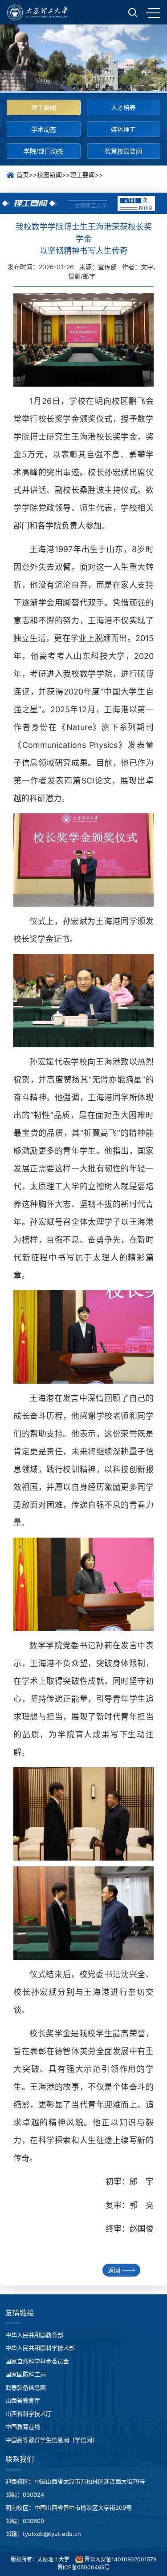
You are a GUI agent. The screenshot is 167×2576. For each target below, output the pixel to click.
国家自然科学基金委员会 (37, 2361)
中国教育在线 (23, 2427)
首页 (23, 175)
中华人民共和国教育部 (34, 2335)
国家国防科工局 (26, 2374)
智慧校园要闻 (123, 151)
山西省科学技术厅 (29, 2414)
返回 (114, 2270)
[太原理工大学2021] (37, 12)
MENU (153, 12)
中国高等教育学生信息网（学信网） (52, 2440)
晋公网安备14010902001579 (120, 2559)
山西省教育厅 (23, 2400)
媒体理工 (123, 129)
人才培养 (123, 107)
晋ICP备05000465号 (83, 2567)
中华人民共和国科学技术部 (40, 2348)
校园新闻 (49, 175)
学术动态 (44, 129)
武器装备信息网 (26, 2387)
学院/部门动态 (43, 151)
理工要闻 (44, 107)
